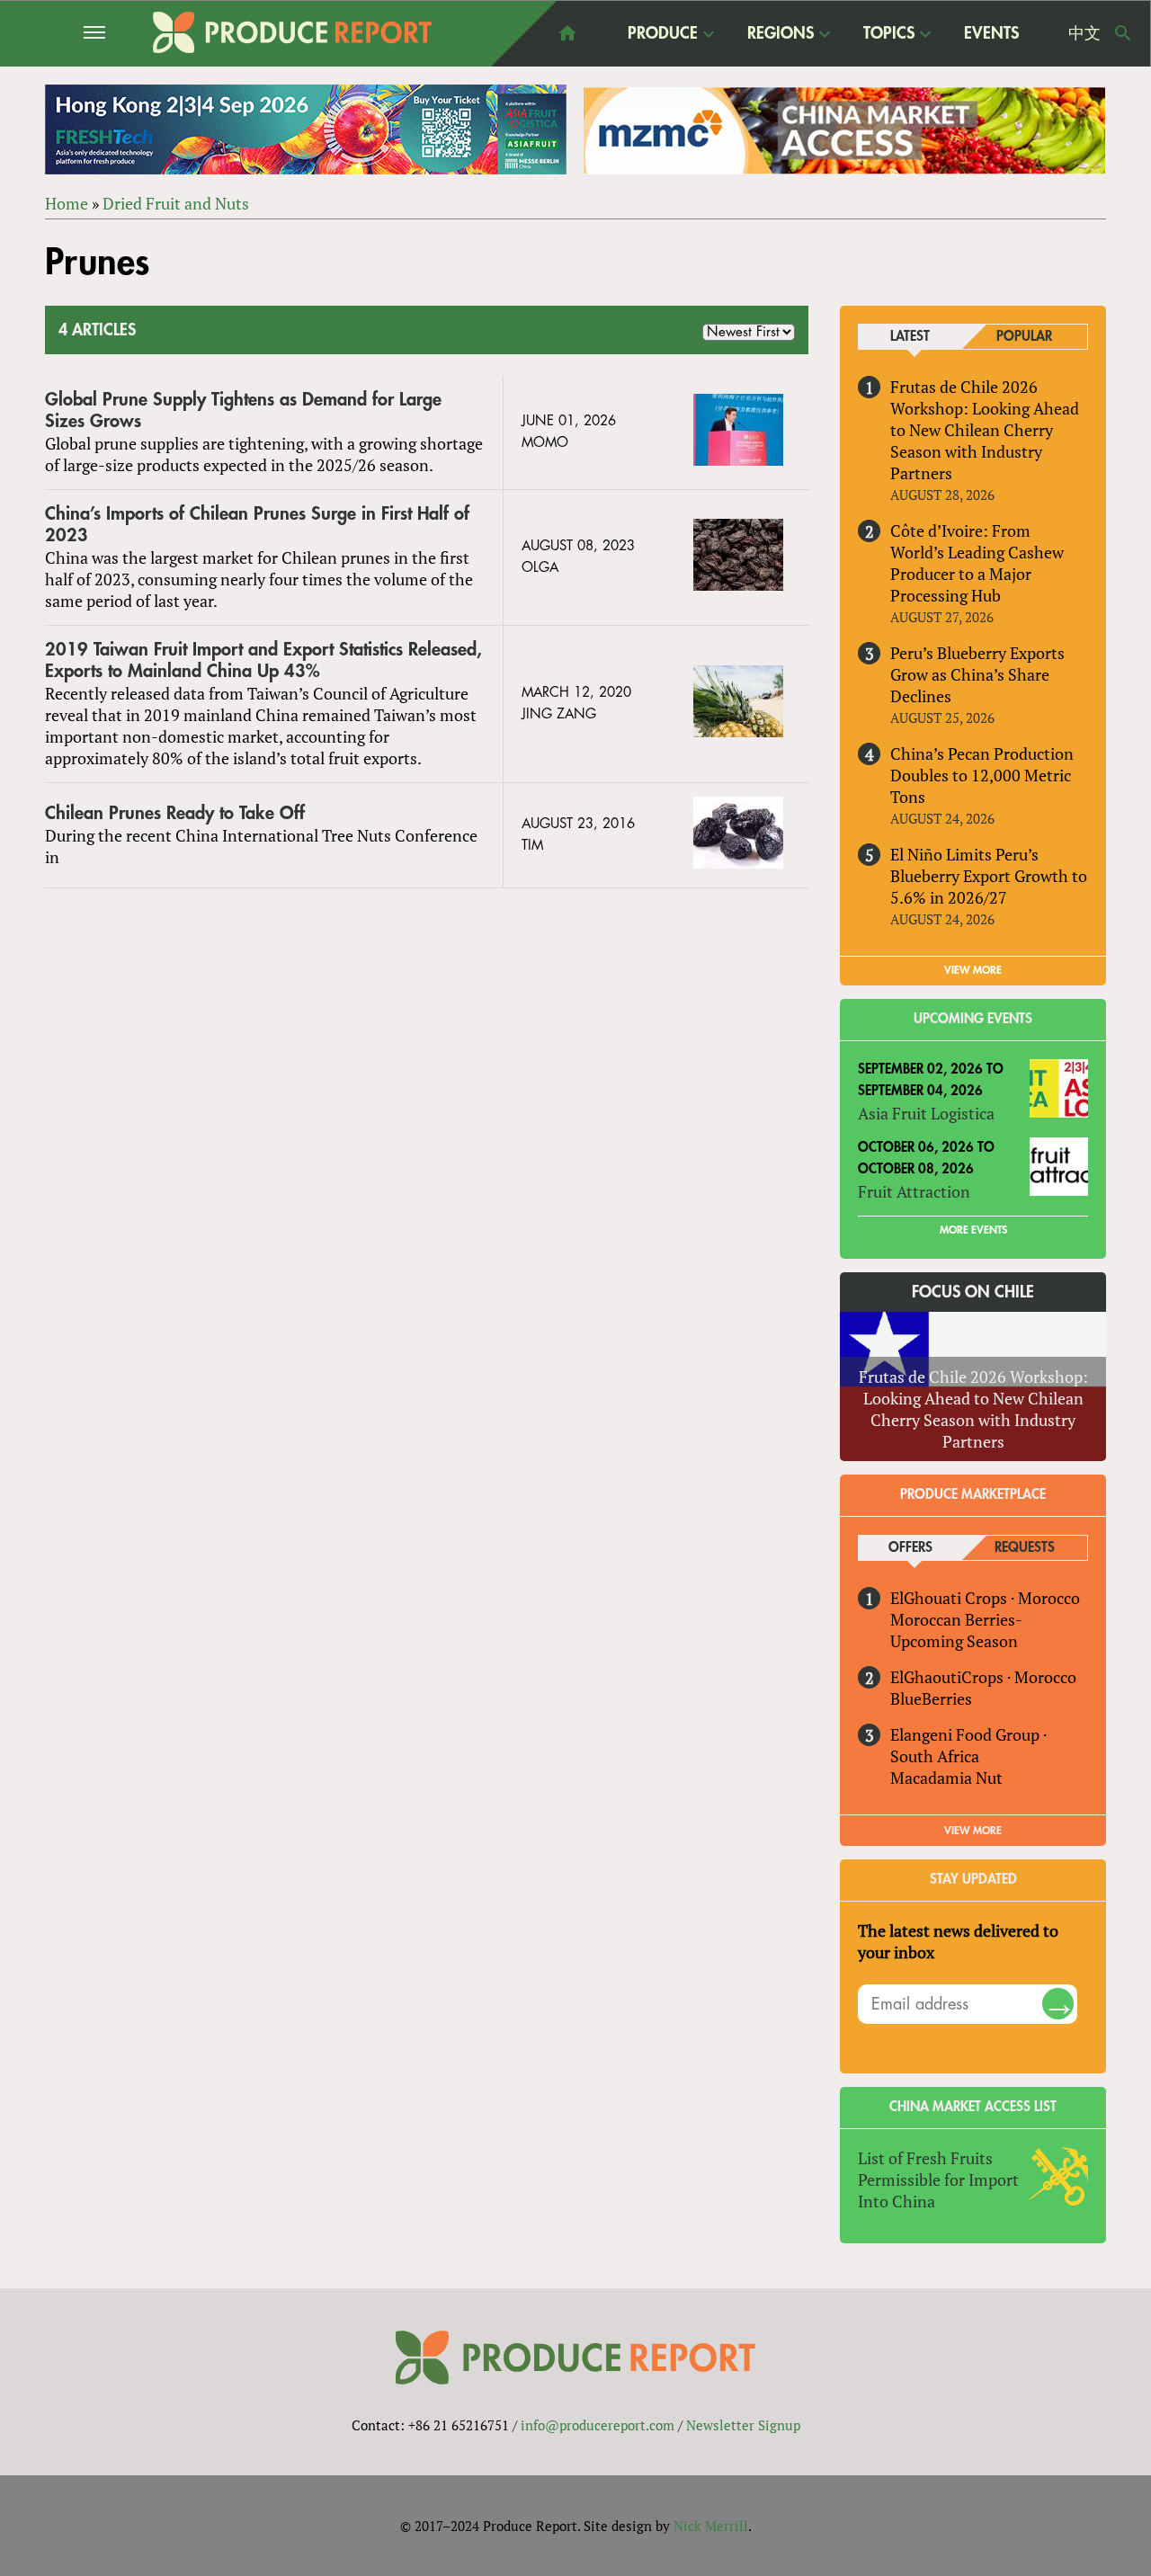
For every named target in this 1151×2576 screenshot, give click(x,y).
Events (991, 33)
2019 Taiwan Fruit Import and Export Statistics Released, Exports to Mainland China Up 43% (263, 660)
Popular (1024, 337)
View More (973, 1831)
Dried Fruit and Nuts (176, 203)
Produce (663, 34)
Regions (781, 34)
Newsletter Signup (743, 2425)
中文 (1084, 33)
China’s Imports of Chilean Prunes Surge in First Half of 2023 (257, 525)
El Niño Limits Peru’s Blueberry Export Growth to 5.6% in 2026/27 (989, 876)
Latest (910, 337)
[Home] (292, 32)
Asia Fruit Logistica (926, 1113)
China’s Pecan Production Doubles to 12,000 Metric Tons (982, 775)
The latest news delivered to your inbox (958, 1941)
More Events (973, 1230)
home (567, 33)
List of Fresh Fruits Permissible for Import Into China (938, 2179)
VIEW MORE (973, 970)
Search (1123, 33)
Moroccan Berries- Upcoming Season (956, 1630)
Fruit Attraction (914, 1191)
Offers (910, 1548)
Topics (889, 34)
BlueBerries (931, 1698)
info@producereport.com (598, 2425)
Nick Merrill (711, 2526)
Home (67, 203)
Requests (1025, 1548)
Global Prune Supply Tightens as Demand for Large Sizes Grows (243, 410)
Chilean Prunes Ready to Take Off (175, 813)
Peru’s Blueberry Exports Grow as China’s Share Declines (977, 674)
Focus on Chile (973, 1292)
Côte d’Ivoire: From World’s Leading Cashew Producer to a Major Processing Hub (977, 563)
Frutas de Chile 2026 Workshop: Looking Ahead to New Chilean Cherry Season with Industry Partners (985, 430)
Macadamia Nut (946, 1778)
